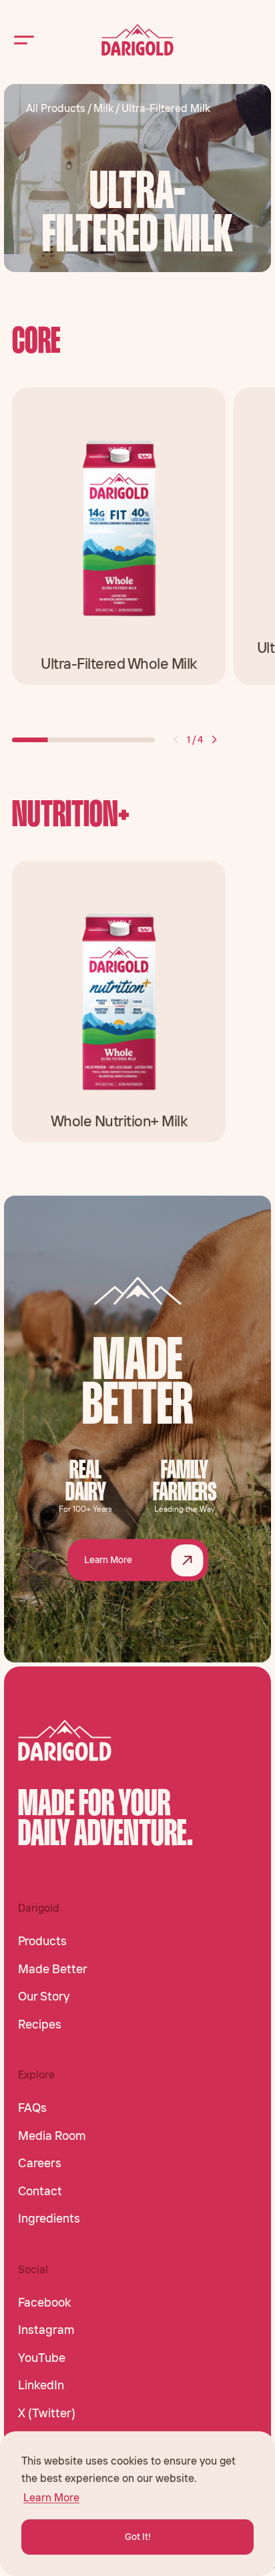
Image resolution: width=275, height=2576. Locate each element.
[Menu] (24, 40)
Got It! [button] (138, 2537)
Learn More (108, 1560)
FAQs (32, 2108)
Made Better (53, 1969)
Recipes (40, 2025)
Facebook (44, 2303)
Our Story (44, 1997)
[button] (176, 740)
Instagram (46, 2330)
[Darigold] (137, 40)
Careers (40, 2163)
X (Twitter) (47, 2413)
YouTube (42, 2358)
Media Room (52, 2136)
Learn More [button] (51, 2497)
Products (42, 1941)
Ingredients (49, 2219)
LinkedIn (41, 2385)
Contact (40, 2191)
